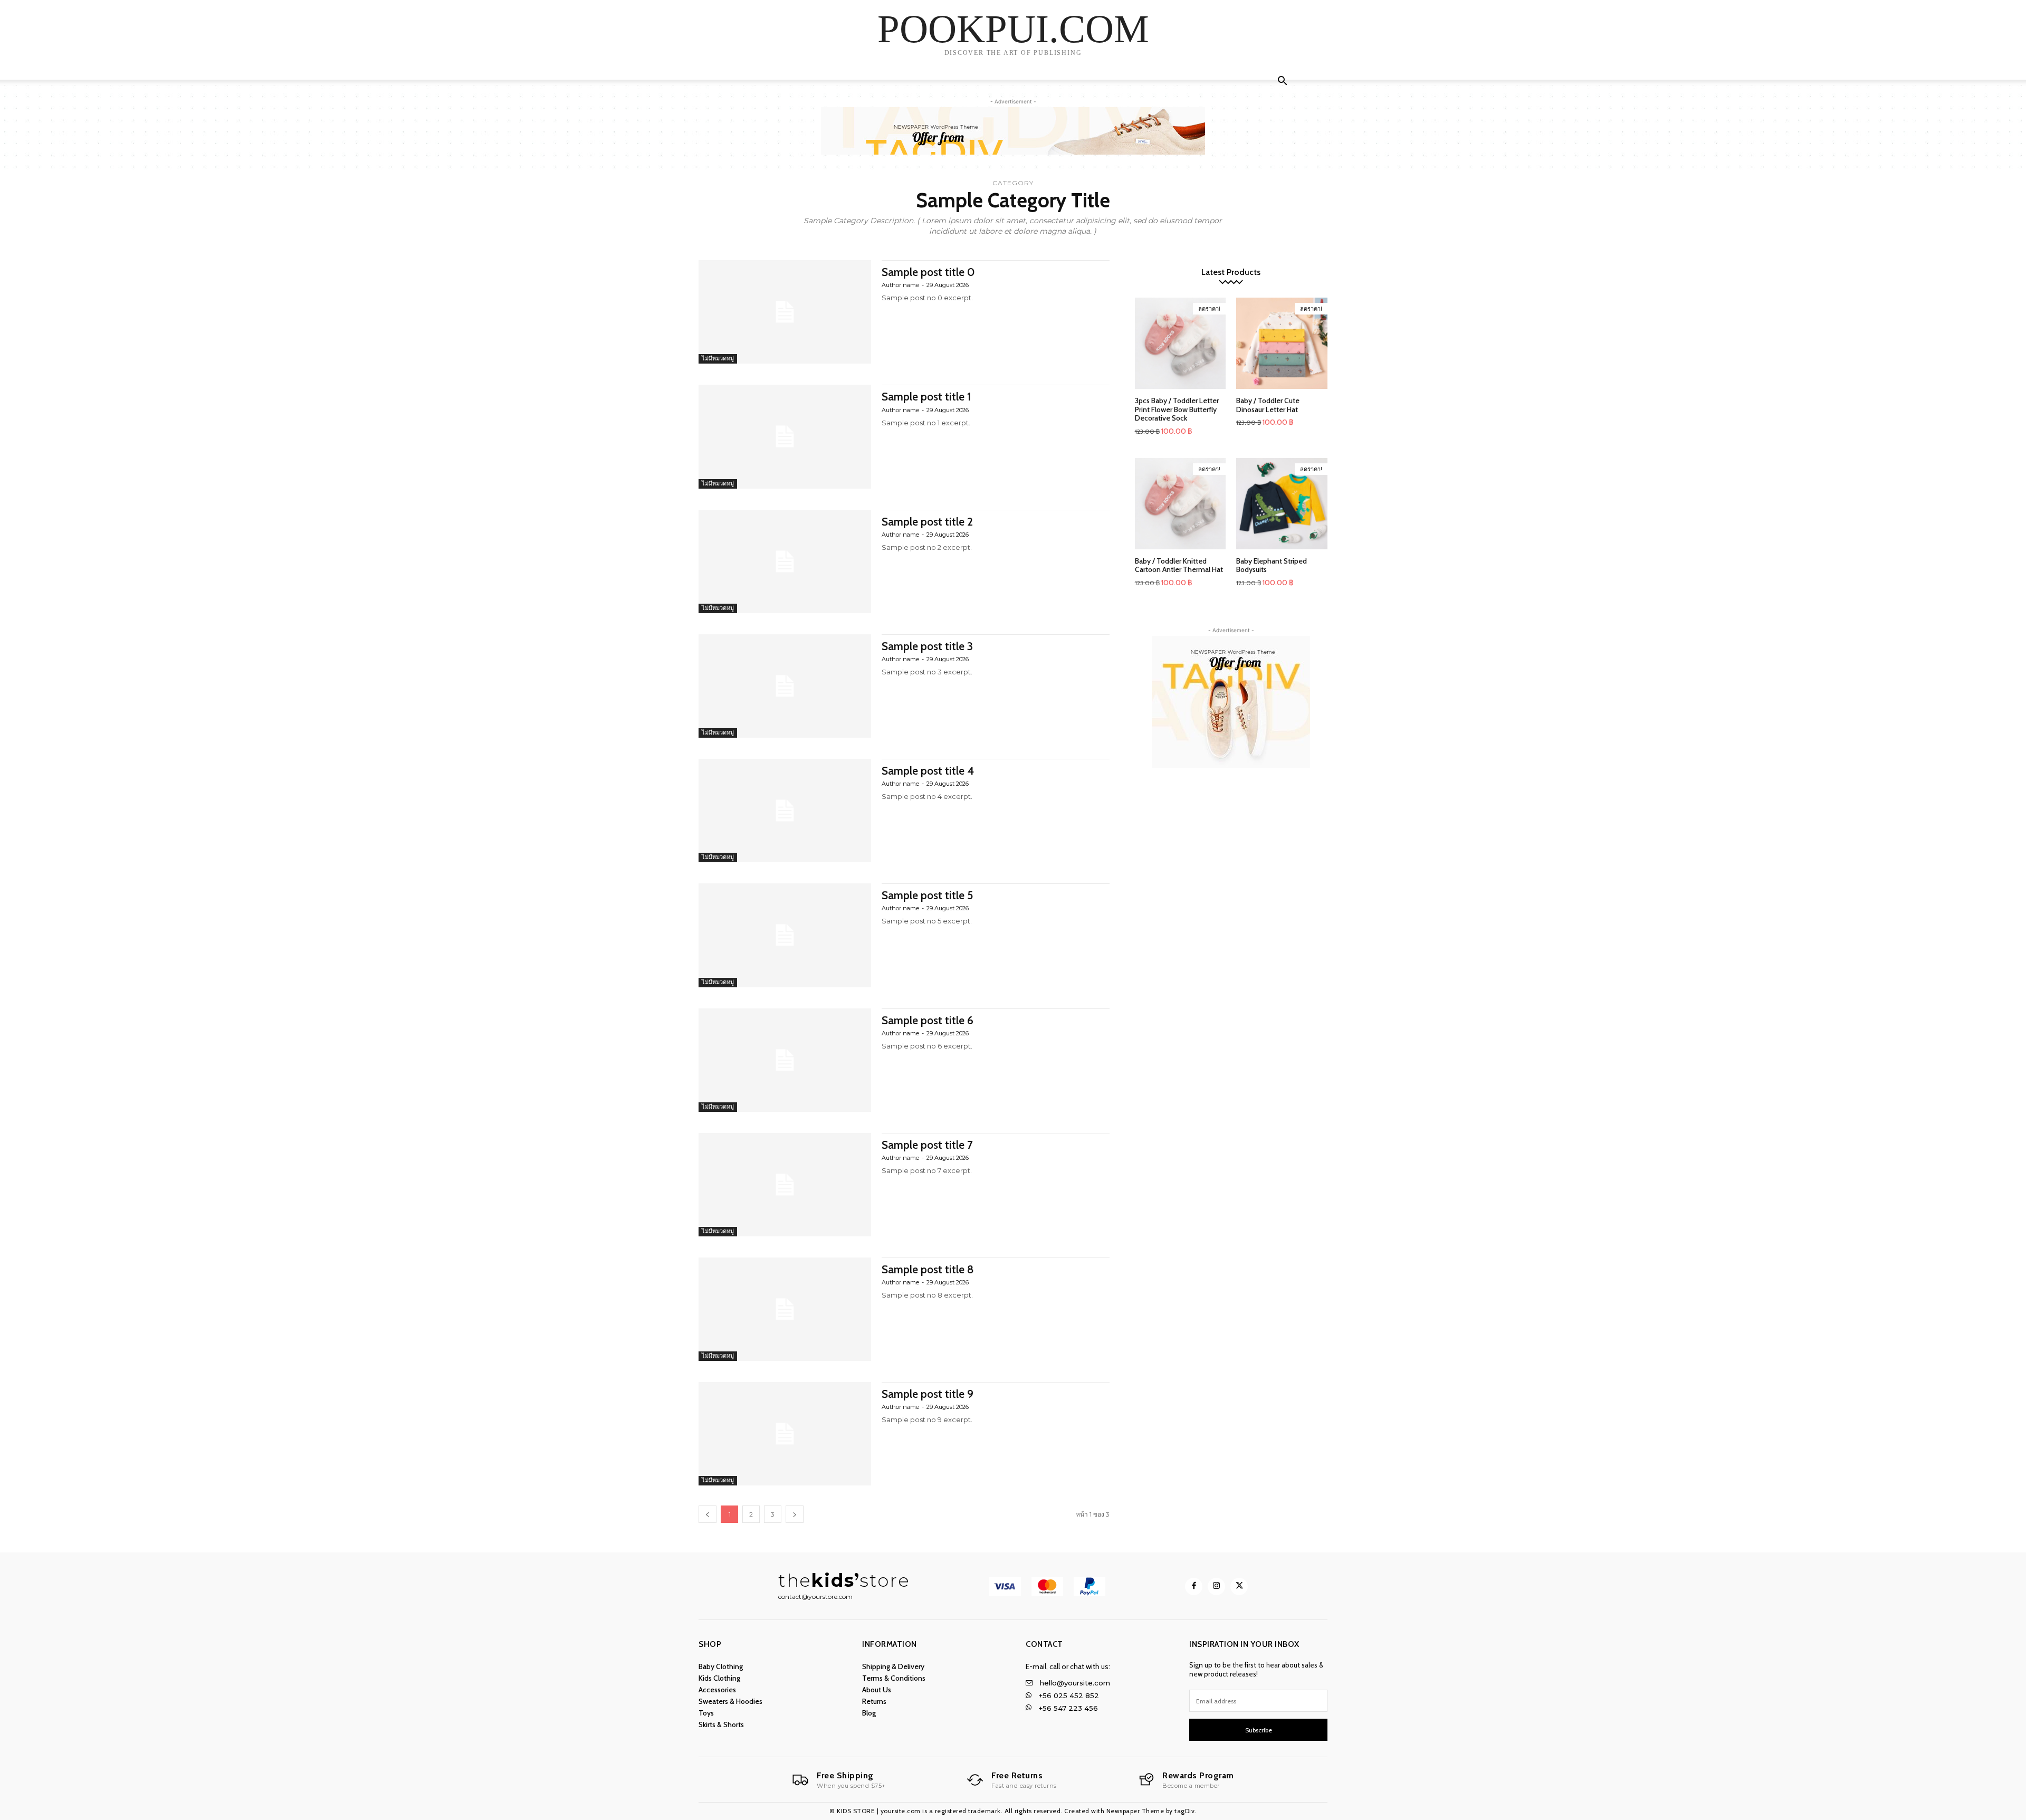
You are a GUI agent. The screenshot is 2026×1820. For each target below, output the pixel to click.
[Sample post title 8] (785, 1309)
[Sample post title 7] (785, 1185)
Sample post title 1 (926, 397)
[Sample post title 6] (785, 1060)
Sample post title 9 (928, 1394)
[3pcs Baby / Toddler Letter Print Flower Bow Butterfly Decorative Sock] (1181, 343)
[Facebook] (1194, 1586)
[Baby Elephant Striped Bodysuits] (1282, 504)
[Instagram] (1216, 1586)
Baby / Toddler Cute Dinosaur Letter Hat (1268, 405)
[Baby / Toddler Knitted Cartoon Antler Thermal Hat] (1181, 504)
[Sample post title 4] (785, 811)
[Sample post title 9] (785, 1434)
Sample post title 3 (927, 646)
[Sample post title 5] (785, 935)
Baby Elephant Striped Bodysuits (1272, 565)
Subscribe (1259, 1730)
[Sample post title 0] (785, 312)
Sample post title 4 (928, 771)
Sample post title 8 (928, 1269)
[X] (1239, 1586)
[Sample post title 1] (785, 436)
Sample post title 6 (928, 1020)
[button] (1282, 82)
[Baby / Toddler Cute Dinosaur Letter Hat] (1282, 343)
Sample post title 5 (927, 895)
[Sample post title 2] (785, 561)
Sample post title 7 (927, 1145)
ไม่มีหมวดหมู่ (718, 358)
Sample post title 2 (927, 522)
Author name (900, 285)
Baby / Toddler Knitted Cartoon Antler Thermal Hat (1179, 565)
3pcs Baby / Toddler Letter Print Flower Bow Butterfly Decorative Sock (1177, 409)
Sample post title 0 (928, 272)
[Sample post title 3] (785, 686)
